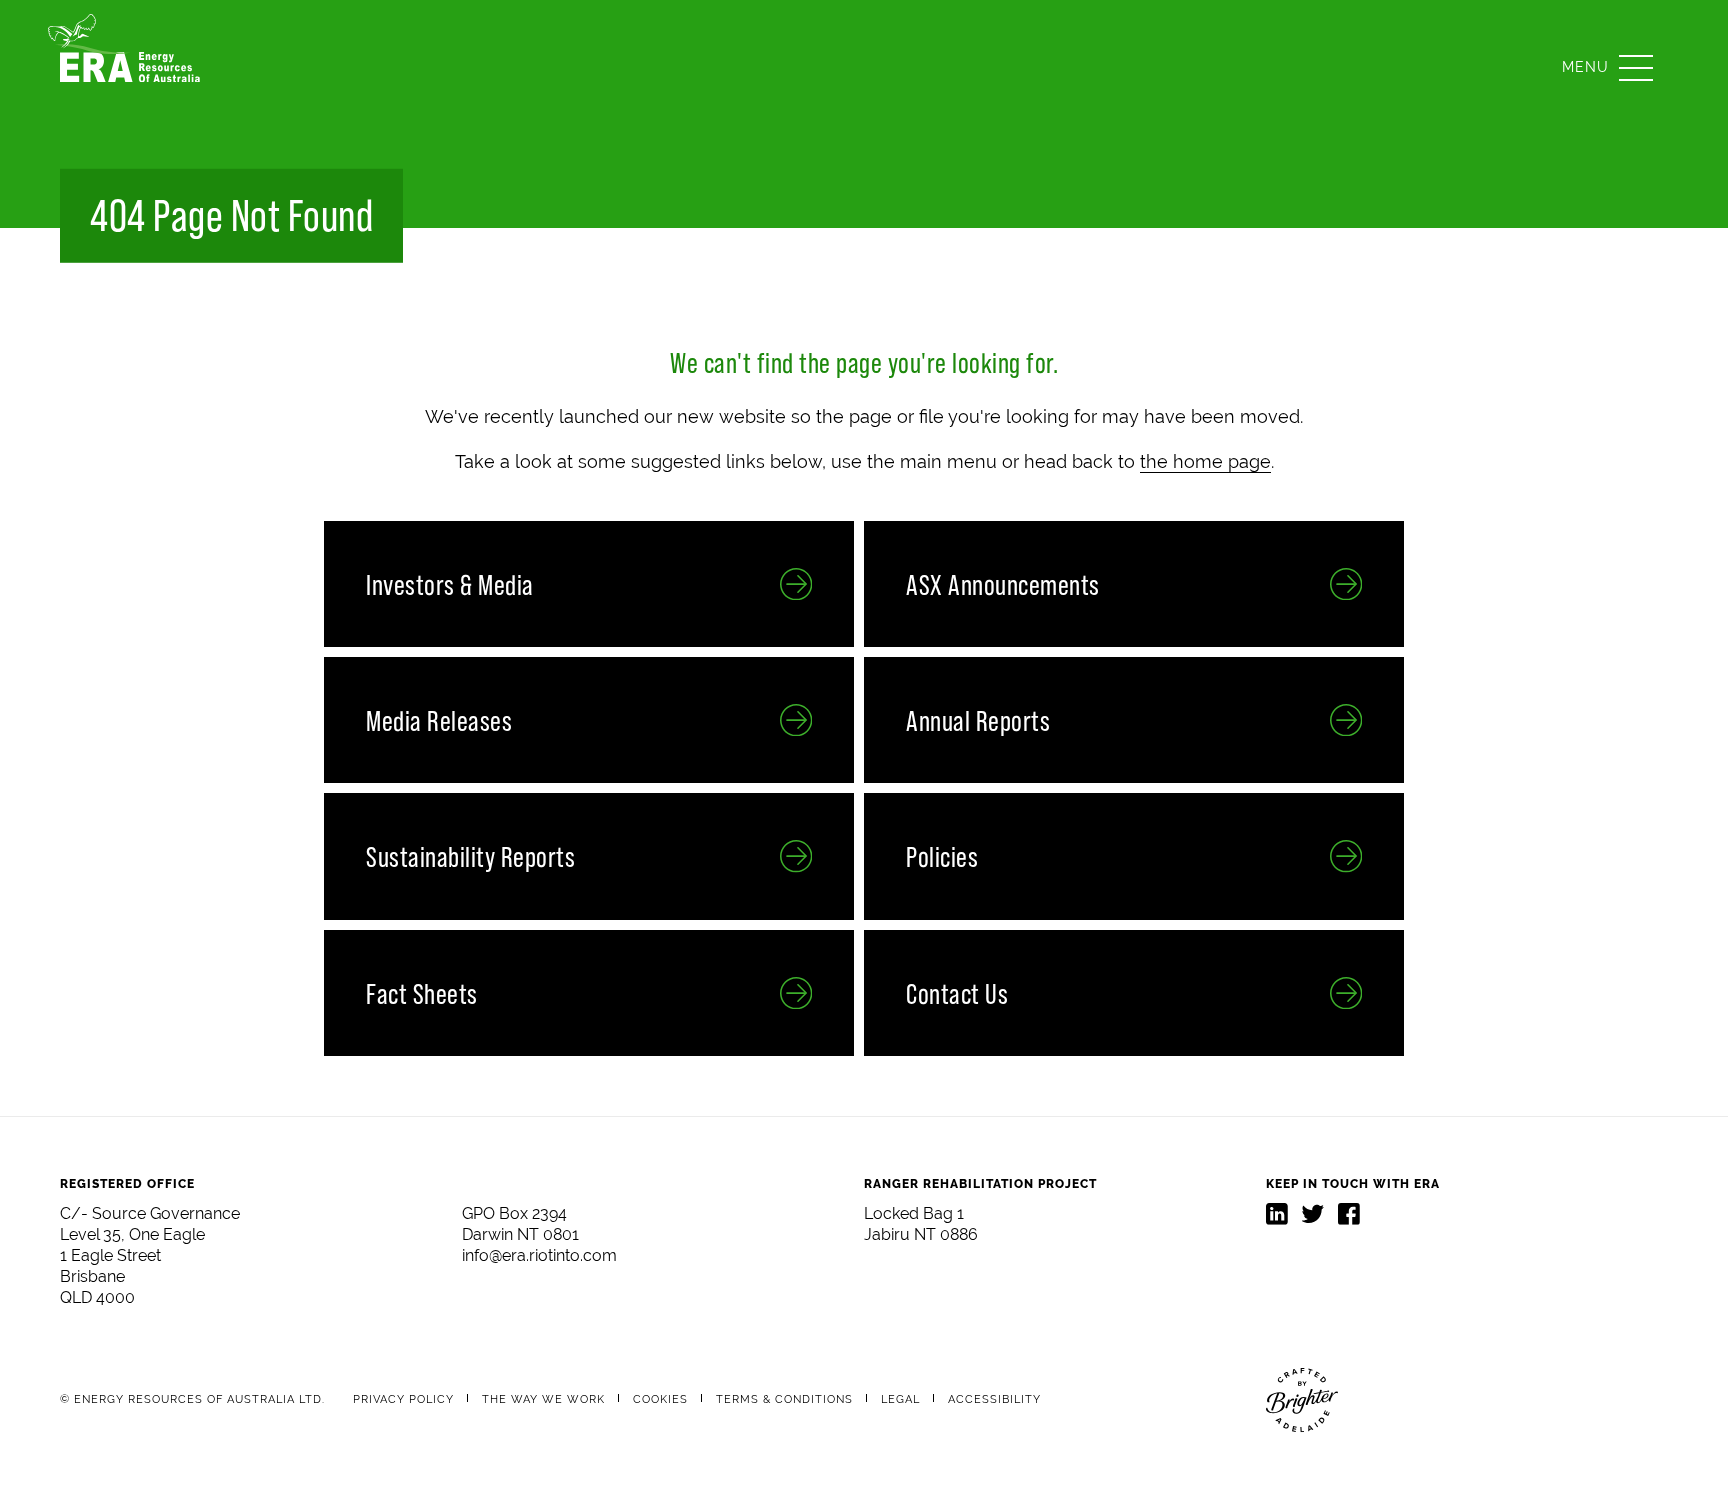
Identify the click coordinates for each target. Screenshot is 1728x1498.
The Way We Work (543, 1399)
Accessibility (994, 1399)
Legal (900, 1399)
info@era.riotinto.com (539, 1255)
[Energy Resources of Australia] (130, 67)
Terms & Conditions (784, 1399)
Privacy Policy (403, 1399)
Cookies (660, 1399)
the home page (1205, 461)
